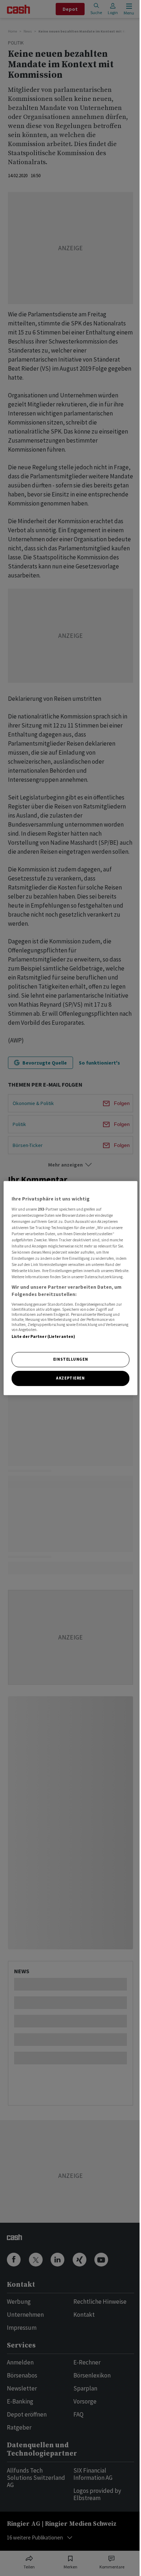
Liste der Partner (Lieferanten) (44, 1336)
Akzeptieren (70, 1378)
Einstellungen (70, 1359)
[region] (71, 1288)
